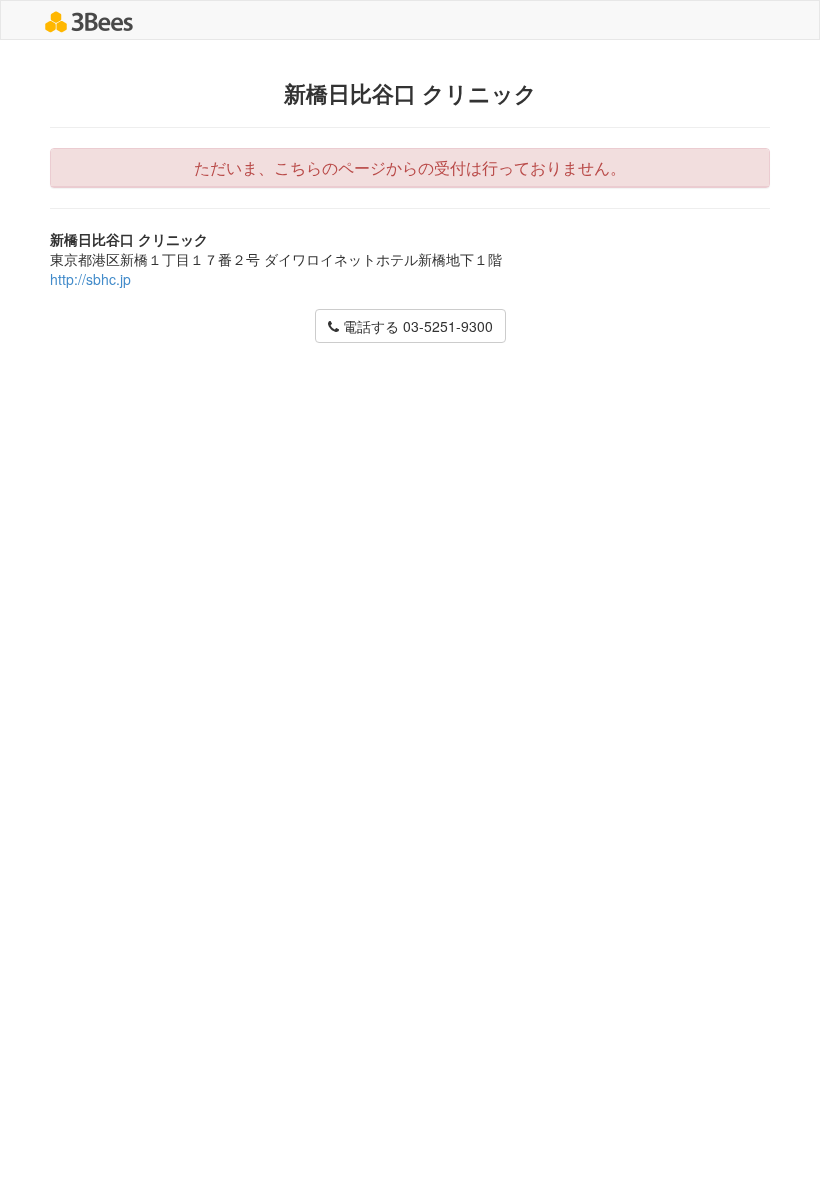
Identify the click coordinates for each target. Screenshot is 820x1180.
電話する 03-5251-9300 (416, 326)
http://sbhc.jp (90, 279)
